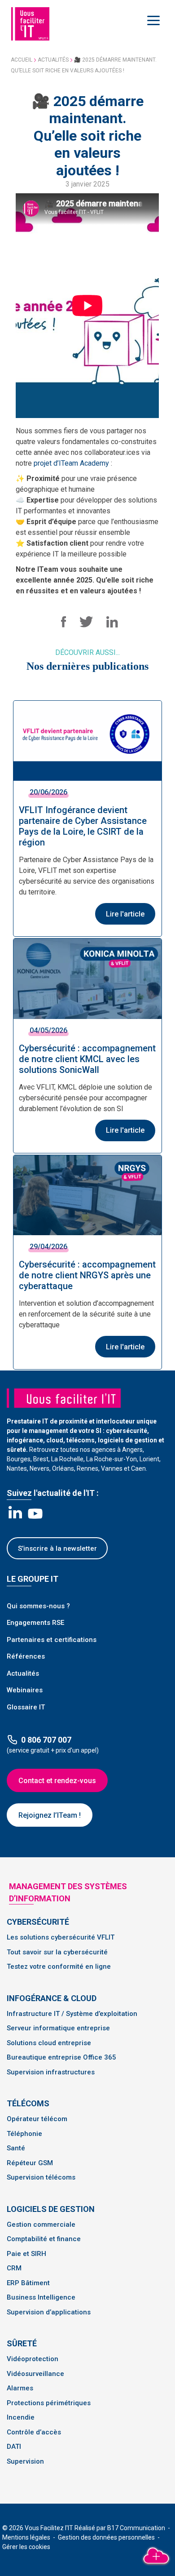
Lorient (149, 1459)
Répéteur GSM (30, 2163)
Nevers (39, 1468)
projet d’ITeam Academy (71, 463)
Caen (138, 1468)
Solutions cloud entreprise (49, 2043)
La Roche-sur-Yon (112, 1459)
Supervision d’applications (49, 2312)
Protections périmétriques (49, 2403)
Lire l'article (125, 914)
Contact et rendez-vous (57, 1781)
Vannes (112, 1468)
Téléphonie (24, 2134)
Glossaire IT (26, 1707)
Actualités (53, 60)
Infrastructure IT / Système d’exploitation (72, 2014)
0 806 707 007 (46, 1740)
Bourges (19, 1459)
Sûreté (22, 2343)
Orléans (63, 1468)
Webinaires (25, 1690)
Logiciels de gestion (51, 2209)
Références (26, 1656)
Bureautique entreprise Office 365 (61, 2057)
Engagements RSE (35, 1623)
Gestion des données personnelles (107, 2537)
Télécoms (28, 2103)
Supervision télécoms (41, 2177)
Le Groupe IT (33, 1579)
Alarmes (20, 2388)
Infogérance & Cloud (52, 1998)
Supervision (25, 2461)
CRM (14, 2268)
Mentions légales (27, 2537)
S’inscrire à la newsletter (57, 1548)
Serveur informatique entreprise (58, 2028)
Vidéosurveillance (35, 2374)
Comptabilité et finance (44, 2239)
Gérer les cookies (26, 2547)
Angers (132, 1450)
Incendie (21, 2417)
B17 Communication (137, 2528)
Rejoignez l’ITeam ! (50, 1815)
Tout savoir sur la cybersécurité (57, 1952)
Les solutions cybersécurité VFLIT (61, 1937)
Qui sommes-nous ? (38, 1606)
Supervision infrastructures (51, 2072)
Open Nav (155, 20)
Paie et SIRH (26, 2254)
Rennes (87, 1468)
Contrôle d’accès (34, 2432)
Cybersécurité (38, 1922)
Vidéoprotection (33, 2359)
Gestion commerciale (41, 2225)
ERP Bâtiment (28, 2283)
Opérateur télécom (37, 2119)
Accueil (22, 60)
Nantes (17, 1468)
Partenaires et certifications (52, 1640)
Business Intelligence (41, 2297)
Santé (16, 2148)
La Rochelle (67, 1459)
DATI (14, 2447)
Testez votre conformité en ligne (59, 1966)
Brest (41, 1459)
